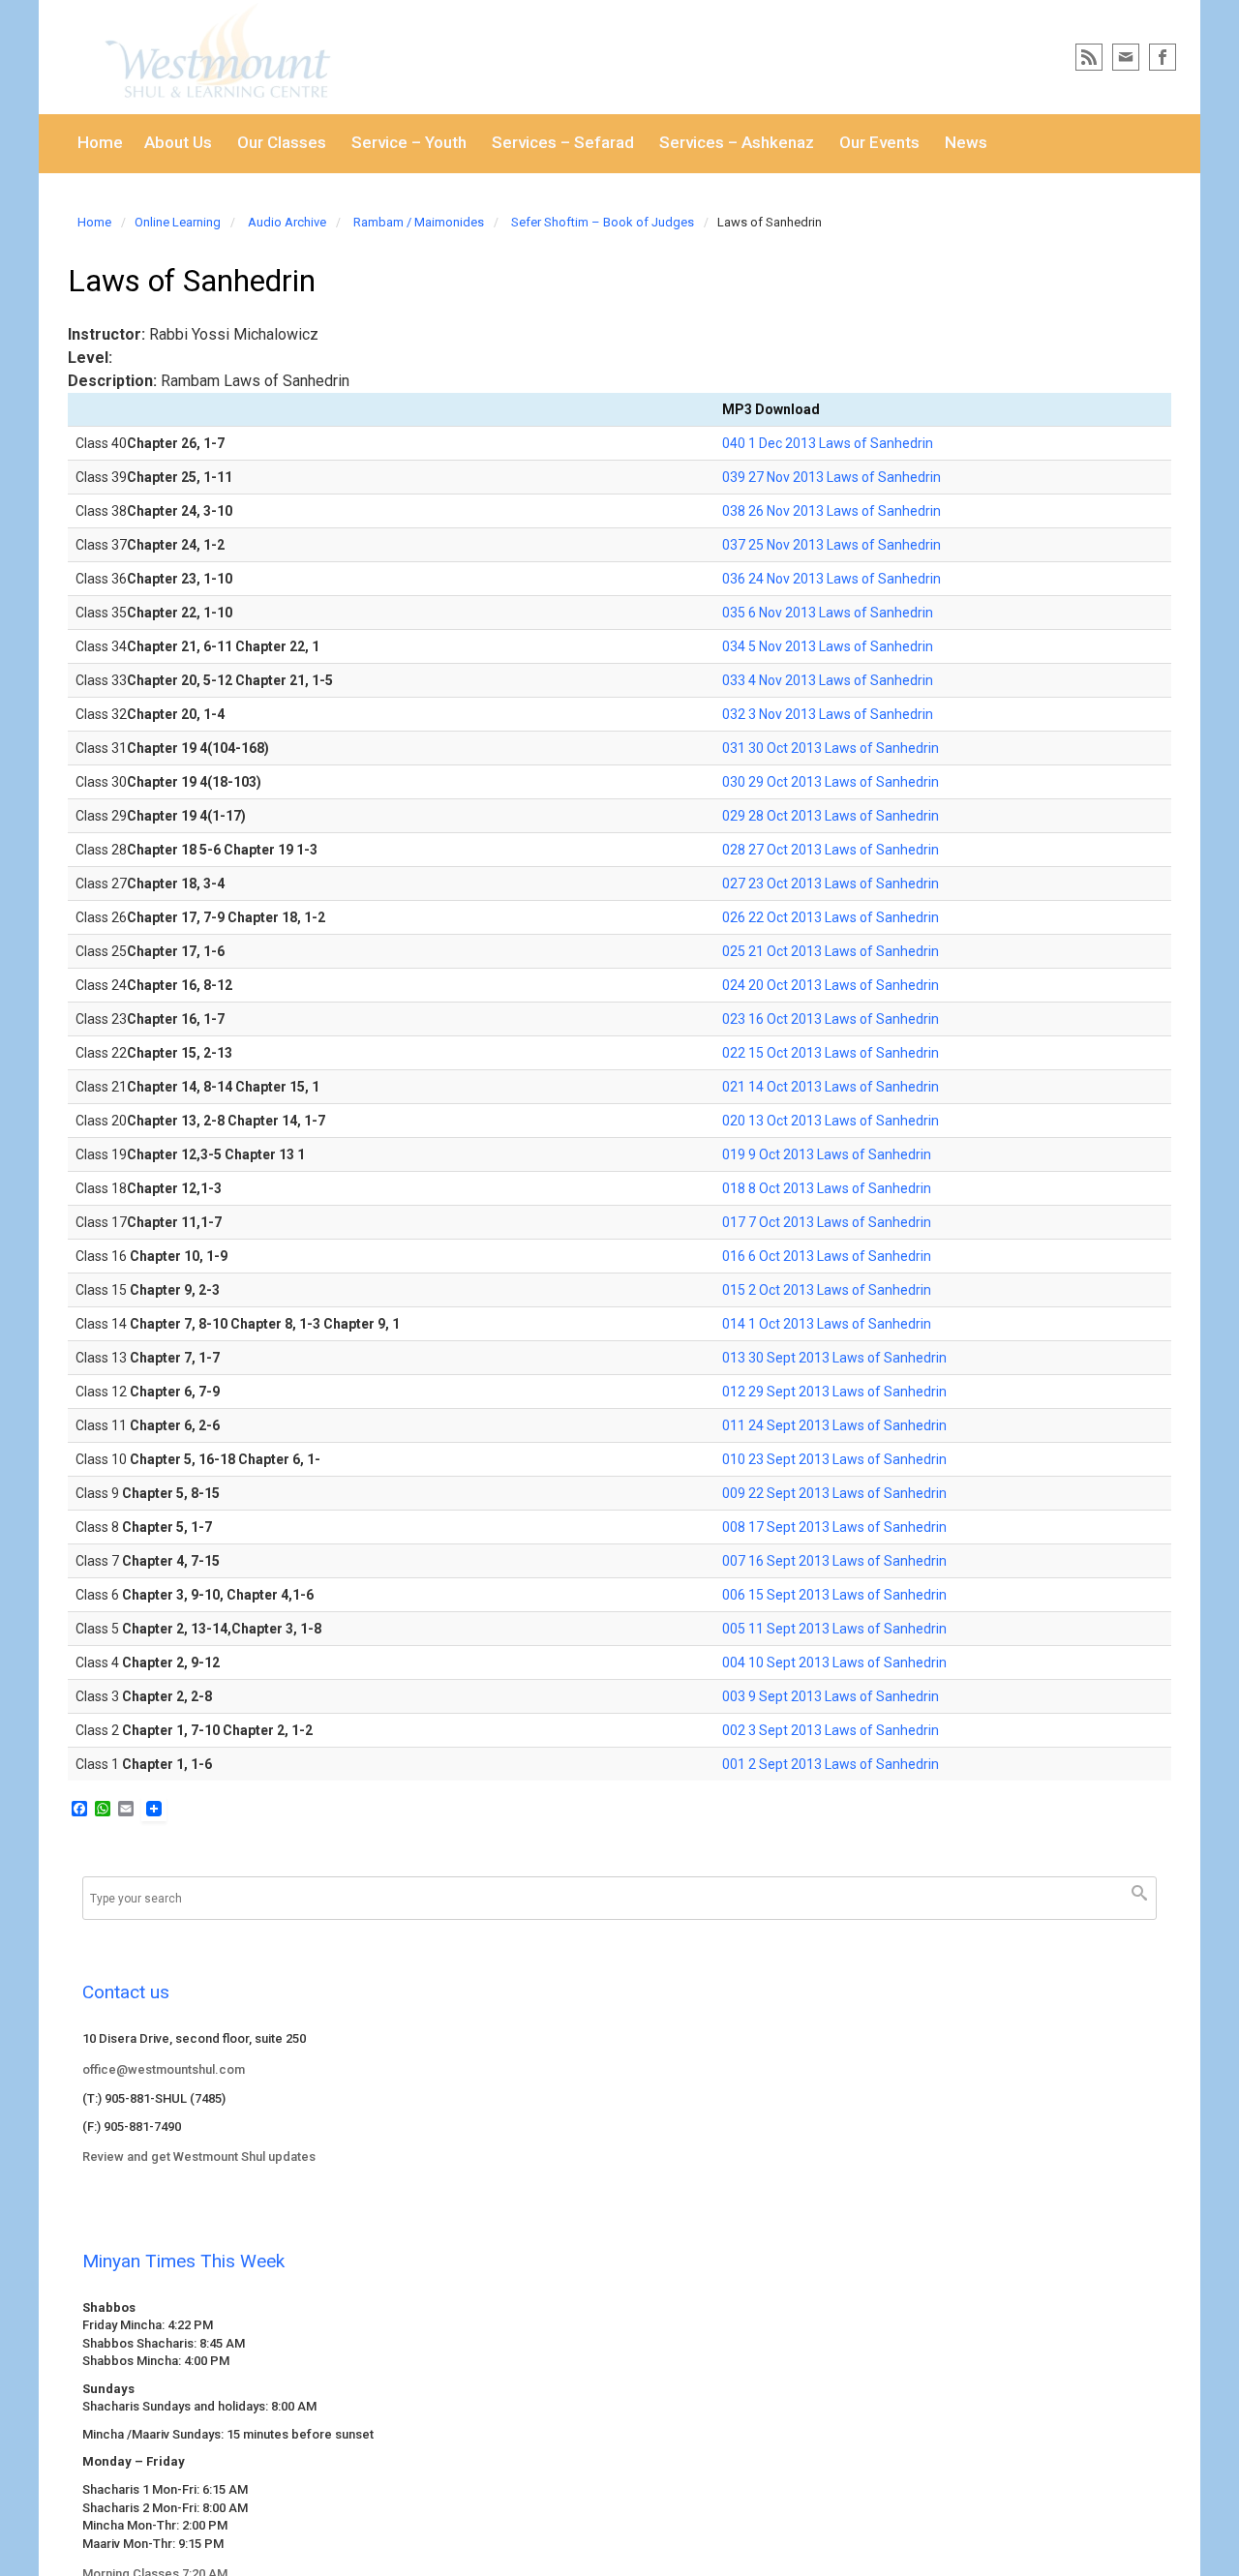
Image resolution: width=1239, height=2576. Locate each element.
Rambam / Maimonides (419, 222)
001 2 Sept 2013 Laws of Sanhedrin (831, 1764)
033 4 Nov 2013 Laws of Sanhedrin (828, 680)
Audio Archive (287, 222)
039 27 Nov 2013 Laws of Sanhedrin (831, 477)
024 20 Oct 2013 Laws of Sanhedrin (831, 985)
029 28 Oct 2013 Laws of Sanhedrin (831, 816)
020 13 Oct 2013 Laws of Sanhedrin (831, 1121)
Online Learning (178, 222)
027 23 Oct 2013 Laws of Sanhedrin (831, 884)
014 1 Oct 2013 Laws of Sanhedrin (827, 1324)
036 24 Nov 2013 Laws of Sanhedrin (831, 579)
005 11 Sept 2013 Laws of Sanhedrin (834, 1629)
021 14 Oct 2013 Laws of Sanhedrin (831, 1087)
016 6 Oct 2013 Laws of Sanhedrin (827, 1256)
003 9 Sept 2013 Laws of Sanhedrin (831, 1696)
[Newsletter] (1126, 57)
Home (94, 222)
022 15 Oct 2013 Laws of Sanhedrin (831, 1053)
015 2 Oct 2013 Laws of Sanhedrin (827, 1290)
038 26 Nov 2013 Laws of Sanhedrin (831, 511)
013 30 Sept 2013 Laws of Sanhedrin (834, 1358)
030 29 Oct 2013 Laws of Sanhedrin (831, 782)
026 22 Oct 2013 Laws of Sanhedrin (831, 917)
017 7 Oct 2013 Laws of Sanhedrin (827, 1222)
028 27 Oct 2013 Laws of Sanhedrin (831, 850)
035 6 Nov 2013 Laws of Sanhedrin (828, 613)
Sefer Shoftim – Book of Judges (603, 222)
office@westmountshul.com (164, 2069)
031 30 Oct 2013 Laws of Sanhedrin (831, 748)
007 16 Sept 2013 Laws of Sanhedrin (834, 1561)
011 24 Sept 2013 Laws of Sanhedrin (834, 1425)
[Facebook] (1163, 57)
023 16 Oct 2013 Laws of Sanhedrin (831, 1019)
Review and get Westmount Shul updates (199, 2157)
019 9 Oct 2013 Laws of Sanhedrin (827, 1154)
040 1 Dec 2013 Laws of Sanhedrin (828, 443)
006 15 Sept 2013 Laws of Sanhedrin (834, 1595)
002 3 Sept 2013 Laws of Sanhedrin (831, 1730)
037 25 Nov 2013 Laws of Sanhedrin (831, 545)
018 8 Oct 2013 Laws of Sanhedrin (827, 1188)
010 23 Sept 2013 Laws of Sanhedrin (834, 1459)
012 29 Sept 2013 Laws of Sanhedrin (834, 1392)
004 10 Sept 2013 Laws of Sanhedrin (834, 1662)
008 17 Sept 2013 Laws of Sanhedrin (834, 1527)
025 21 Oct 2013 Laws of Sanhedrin (831, 951)
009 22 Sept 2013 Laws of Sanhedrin (834, 1493)
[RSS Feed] (1089, 57)
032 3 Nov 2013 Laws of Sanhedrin (828, 714)
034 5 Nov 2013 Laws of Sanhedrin (828, 646)
